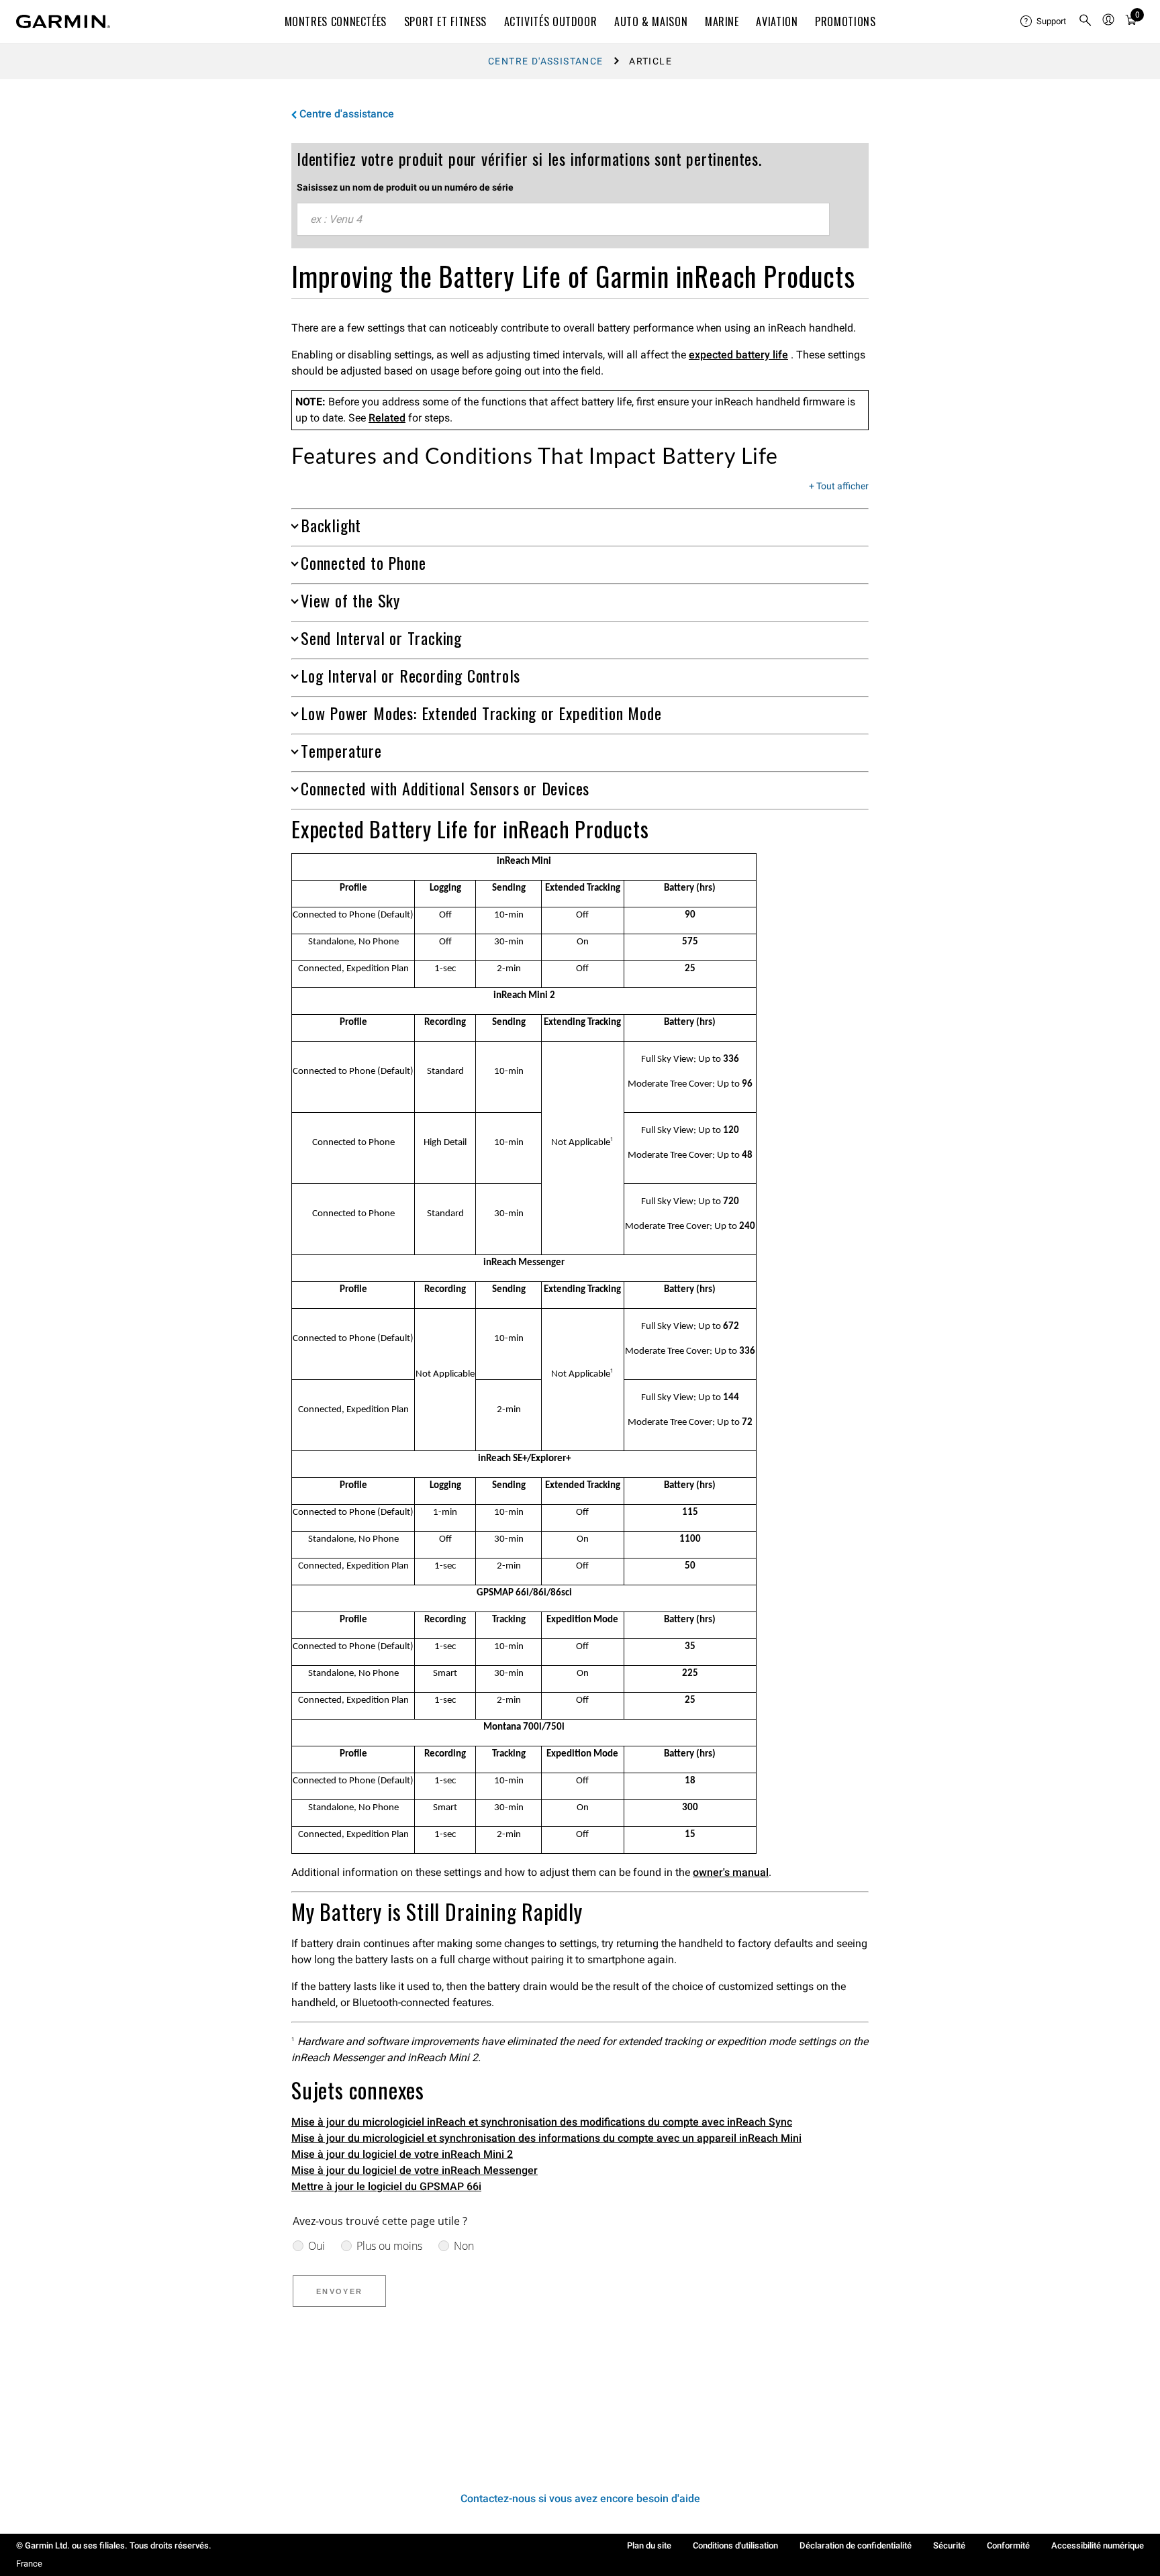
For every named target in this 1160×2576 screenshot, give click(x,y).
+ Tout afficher (839, 487)
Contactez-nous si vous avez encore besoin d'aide (580, 2498)
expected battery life (738, 355)
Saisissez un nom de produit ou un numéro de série (405, 187)
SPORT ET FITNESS (445, 21)
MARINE (722, 21)
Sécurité (949, 2545)
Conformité (1008, 2545)
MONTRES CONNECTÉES (336, 21)
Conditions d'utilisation (735, 2545)
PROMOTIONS (845, 21)
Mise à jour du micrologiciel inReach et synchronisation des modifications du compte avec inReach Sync (542, 2122)
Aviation (777, 21)
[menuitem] (1044, 21)
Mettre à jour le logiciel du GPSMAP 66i (386, 2186)
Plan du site (649, 2545)
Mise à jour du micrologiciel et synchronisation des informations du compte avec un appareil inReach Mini (546, 2138)
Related (387, 418)
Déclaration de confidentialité (856, 2545)
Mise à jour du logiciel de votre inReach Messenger (415, 2170)
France (29, 2564)
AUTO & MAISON (651, 21)
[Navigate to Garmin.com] (63, 21)
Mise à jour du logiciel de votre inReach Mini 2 (402, 2154)
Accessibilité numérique (1098, 2545)
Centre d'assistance (546, 61)
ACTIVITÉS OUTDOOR (551, 21)
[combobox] (563, 219)
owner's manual (731, 1872)
